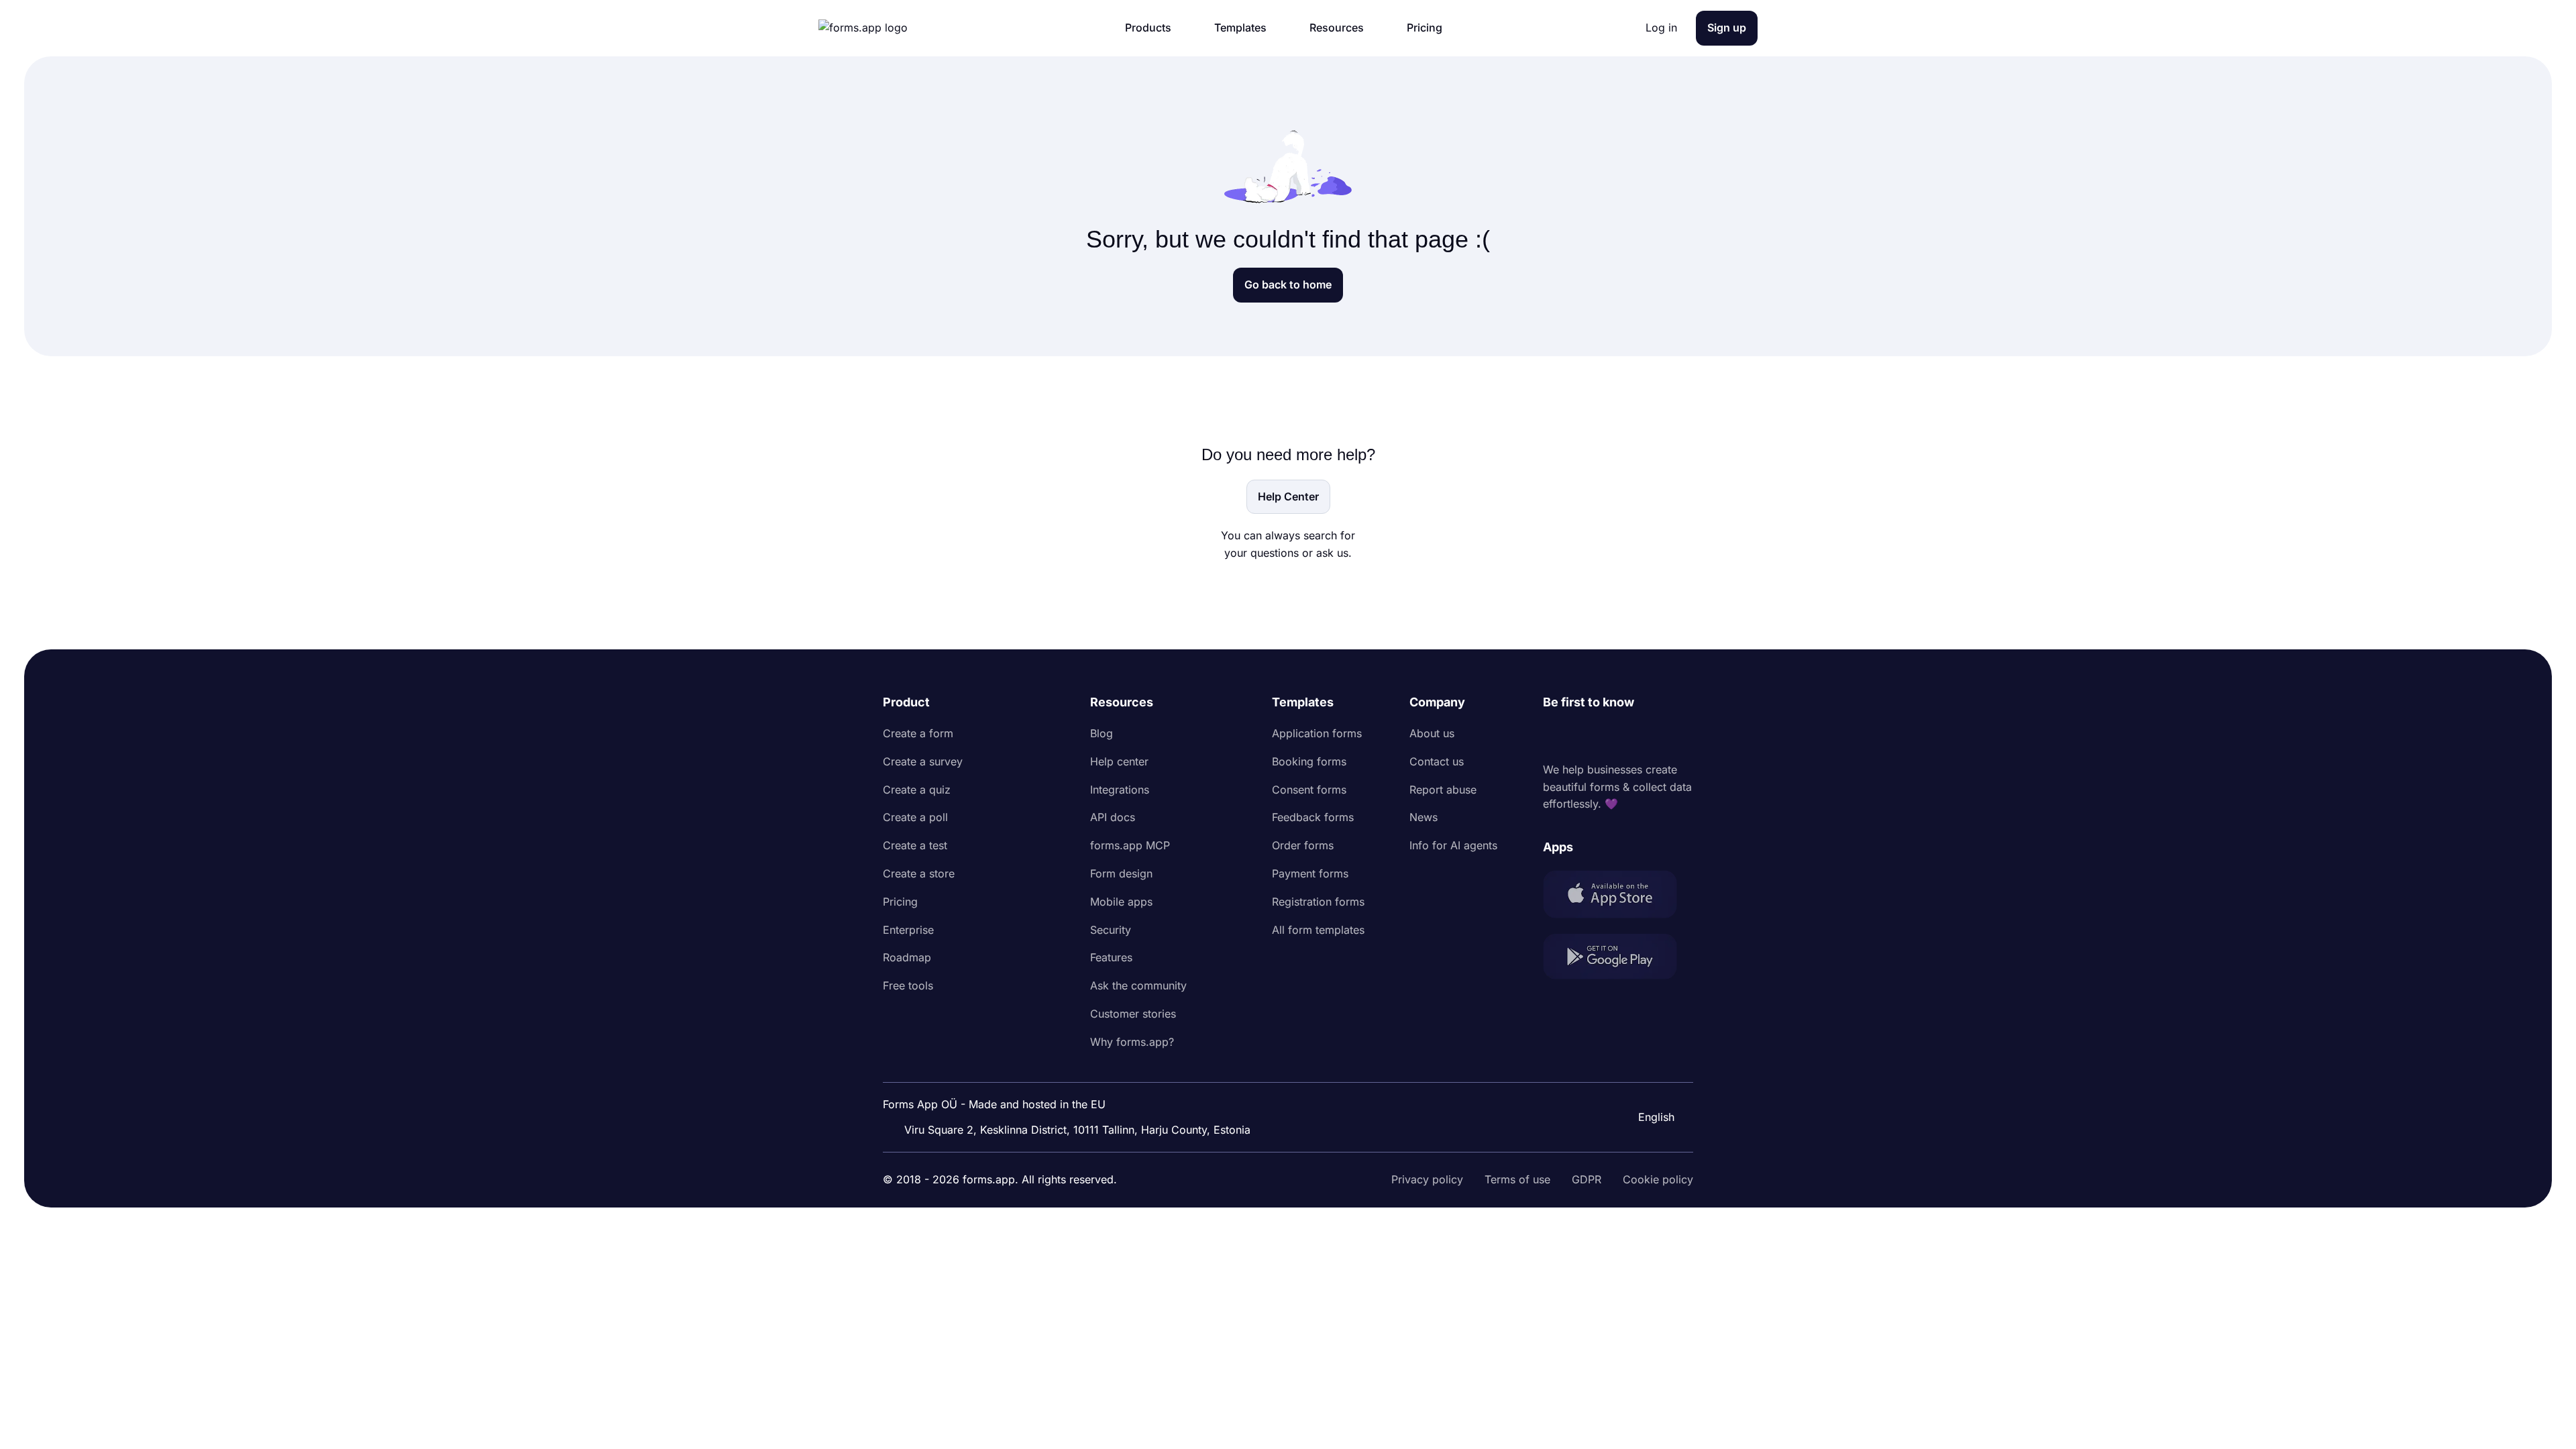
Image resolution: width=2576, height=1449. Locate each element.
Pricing (900, 902)
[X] (1613, 737)
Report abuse (1443, 790)
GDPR (1587, 1179)
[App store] (1618, 897)
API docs (1113, 817)
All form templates (1318, 930)
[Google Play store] (1618, 959)
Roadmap (907, 957)
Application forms (1317, 733)
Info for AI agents (1453, 845)
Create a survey (923, 761)
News (1424, 817)
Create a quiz (917, 790)
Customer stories (1133, 1014)
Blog (1102, 733)
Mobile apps (1121, 902)
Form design (1121, 873)
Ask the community (1138, 985)
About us (1432, 733)
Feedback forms (1313, 817)
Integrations (1120, 790)
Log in (1661, 28)
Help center (1119, 761)
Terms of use (1517, 1179)
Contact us (1437, 761)
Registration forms (1318, 902)
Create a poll (915, 817)
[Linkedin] (1554, 737)
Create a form (918, 733)
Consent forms (1309, 790)
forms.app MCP (1130, 845)
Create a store (919, 873)
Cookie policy (1658, 1179)
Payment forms (1310, 873)
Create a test (915, 845)
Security (1111, 930)
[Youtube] (1642, 737)
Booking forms (1309, 761)
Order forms (1303, 845)
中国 (1648, 1081)
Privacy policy (1427, 1179)
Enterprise (908, 930)
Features (1111, 957)
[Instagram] (1583, 737)
